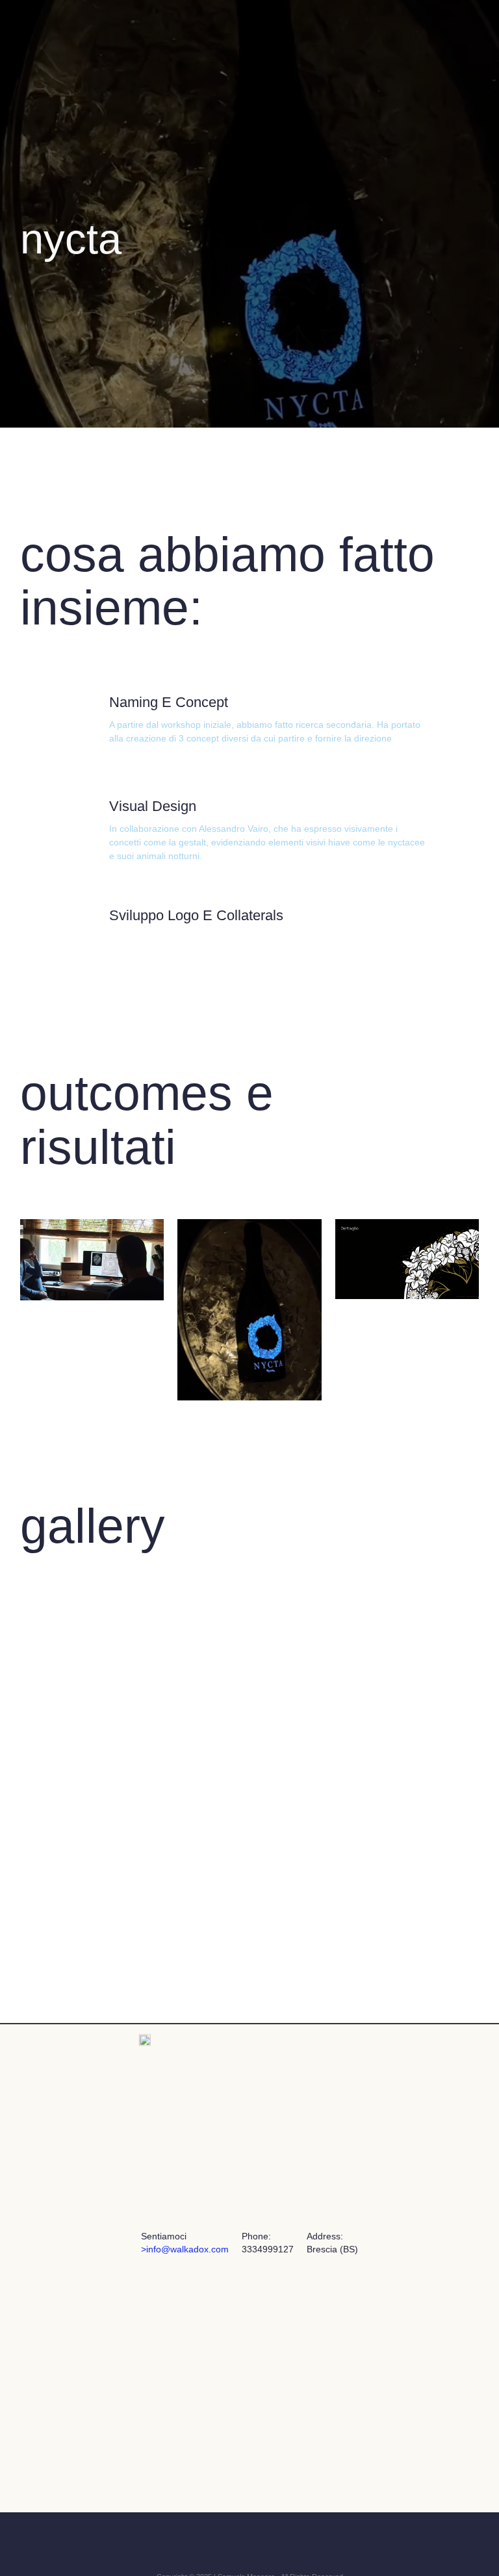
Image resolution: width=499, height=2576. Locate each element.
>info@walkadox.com (185, 2249)
